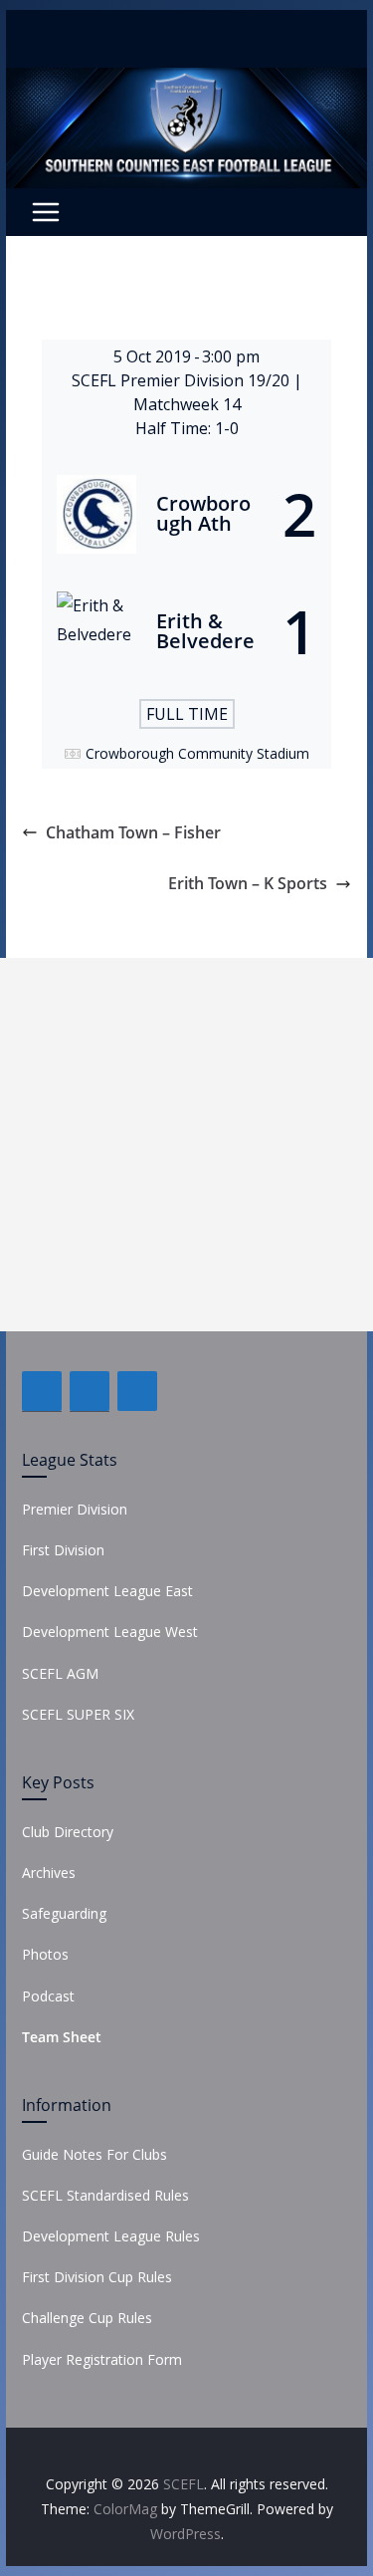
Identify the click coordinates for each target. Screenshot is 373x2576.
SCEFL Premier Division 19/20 (183, 380)
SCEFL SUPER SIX (78, 1714)
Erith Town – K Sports (248, 883)
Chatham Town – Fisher (133, 832)
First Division (63, 1550)
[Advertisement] (186, 1145)
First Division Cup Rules (97, 2277)
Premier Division (75, 1509)
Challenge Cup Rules (87, 2318)
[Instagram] (137, 1391)
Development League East (107, 1591)
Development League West (110, 1632)
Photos (45, 1954)
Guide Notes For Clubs (94, 2154)
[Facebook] (42, 1391)
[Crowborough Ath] (187, 514)
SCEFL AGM (60, 1673)
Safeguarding (64, 1913)
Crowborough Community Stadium (197, 753)
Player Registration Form (102, 2359)
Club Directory (68, 1832)
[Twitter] (90, 1391)
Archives (49, 1873)
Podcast (48, 1996)
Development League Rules (111, 2236)
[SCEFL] (187, 82)
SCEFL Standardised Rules (105, 2195)
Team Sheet (62, 2037)
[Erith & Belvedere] (187, 631)
